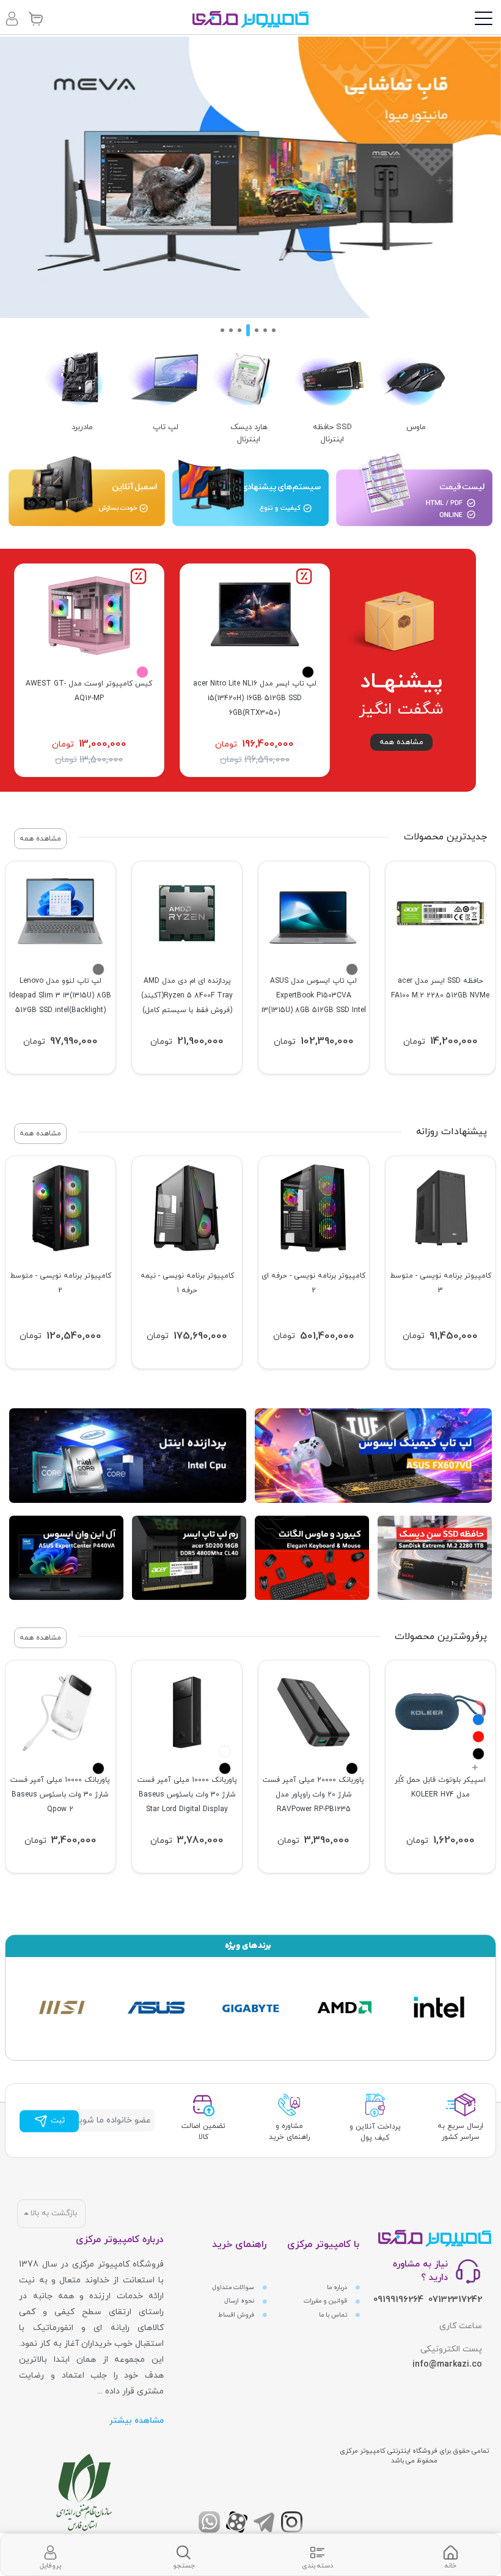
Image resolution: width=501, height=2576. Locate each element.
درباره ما (338, 2288)
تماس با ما (334, 2315)
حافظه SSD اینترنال (332, 433)
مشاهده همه (401, 742)
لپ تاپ (166, 427)
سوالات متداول (234, 2288)
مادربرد (82, 427)
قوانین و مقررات (326, 2301)
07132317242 (455, 2300)
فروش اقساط (237, 2315)
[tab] (450, 2555)
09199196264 (398, 2300)
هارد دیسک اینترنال (249, 433)
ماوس (416, 427)
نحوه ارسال (240, 2301)
